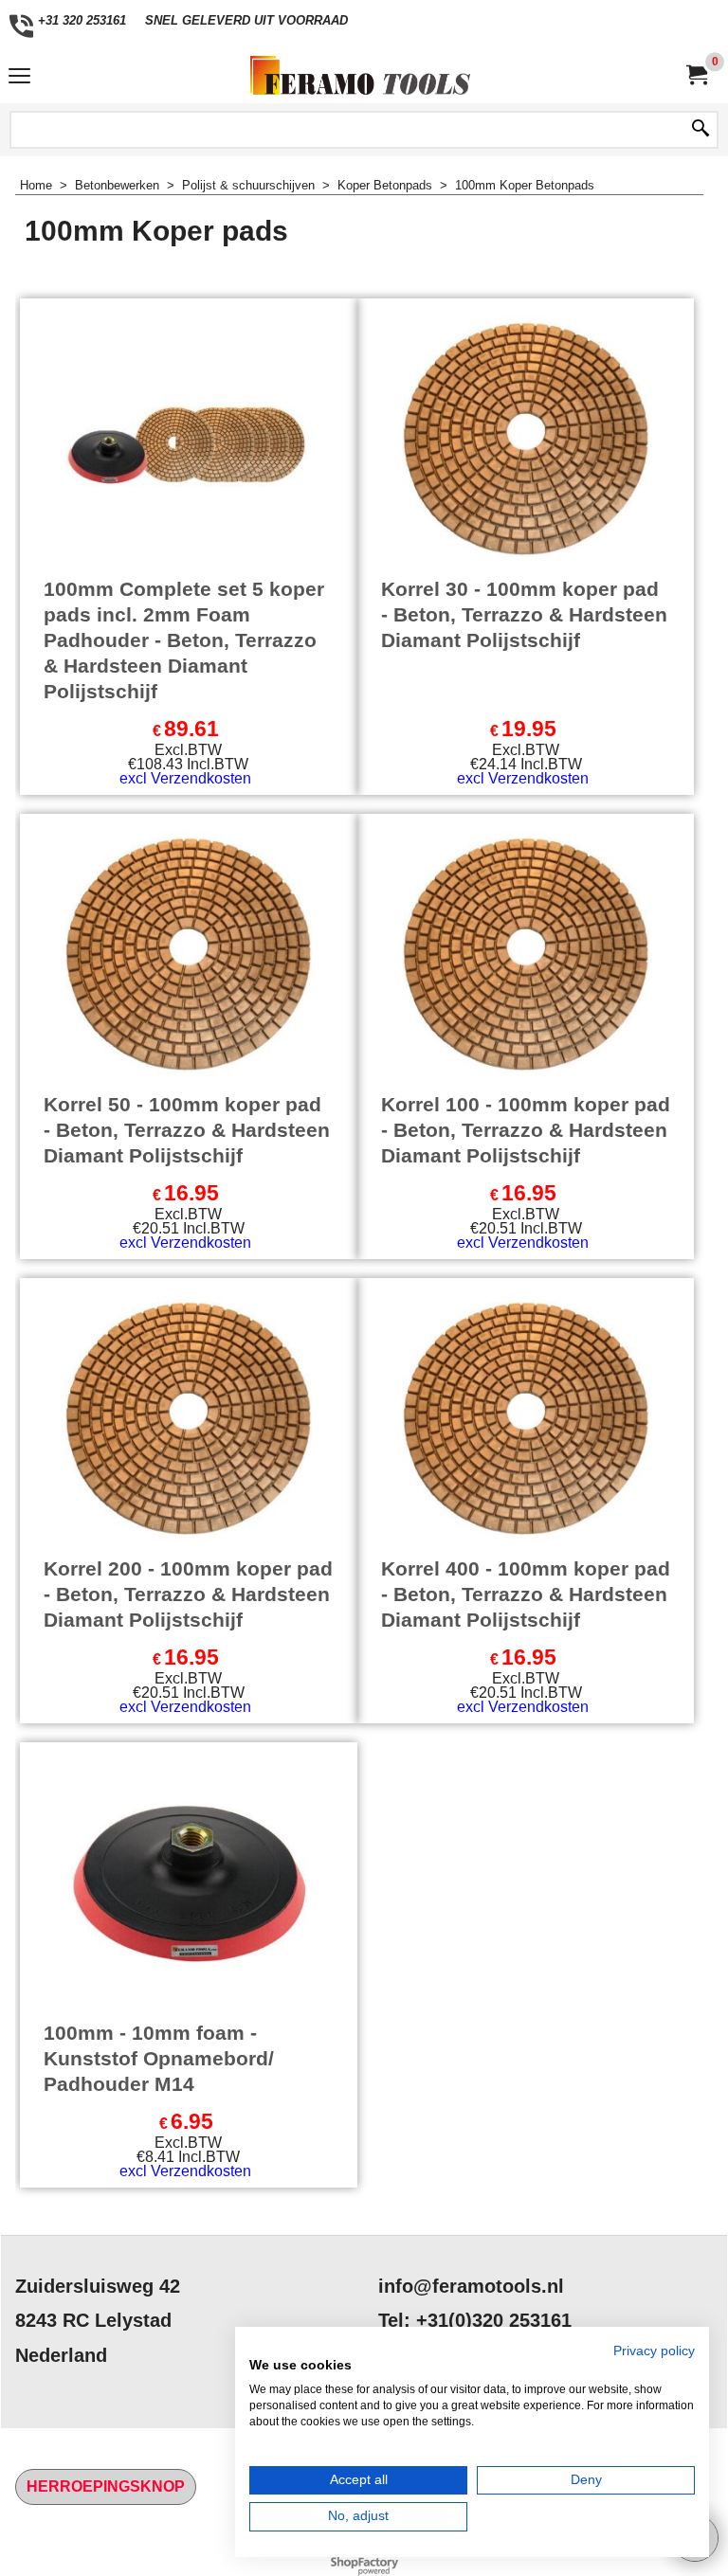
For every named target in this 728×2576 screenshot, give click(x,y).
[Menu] (19, 77)
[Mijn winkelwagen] (696, 75)
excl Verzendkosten (185, 778)
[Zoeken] (701, 130)
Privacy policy (654, 2351)
